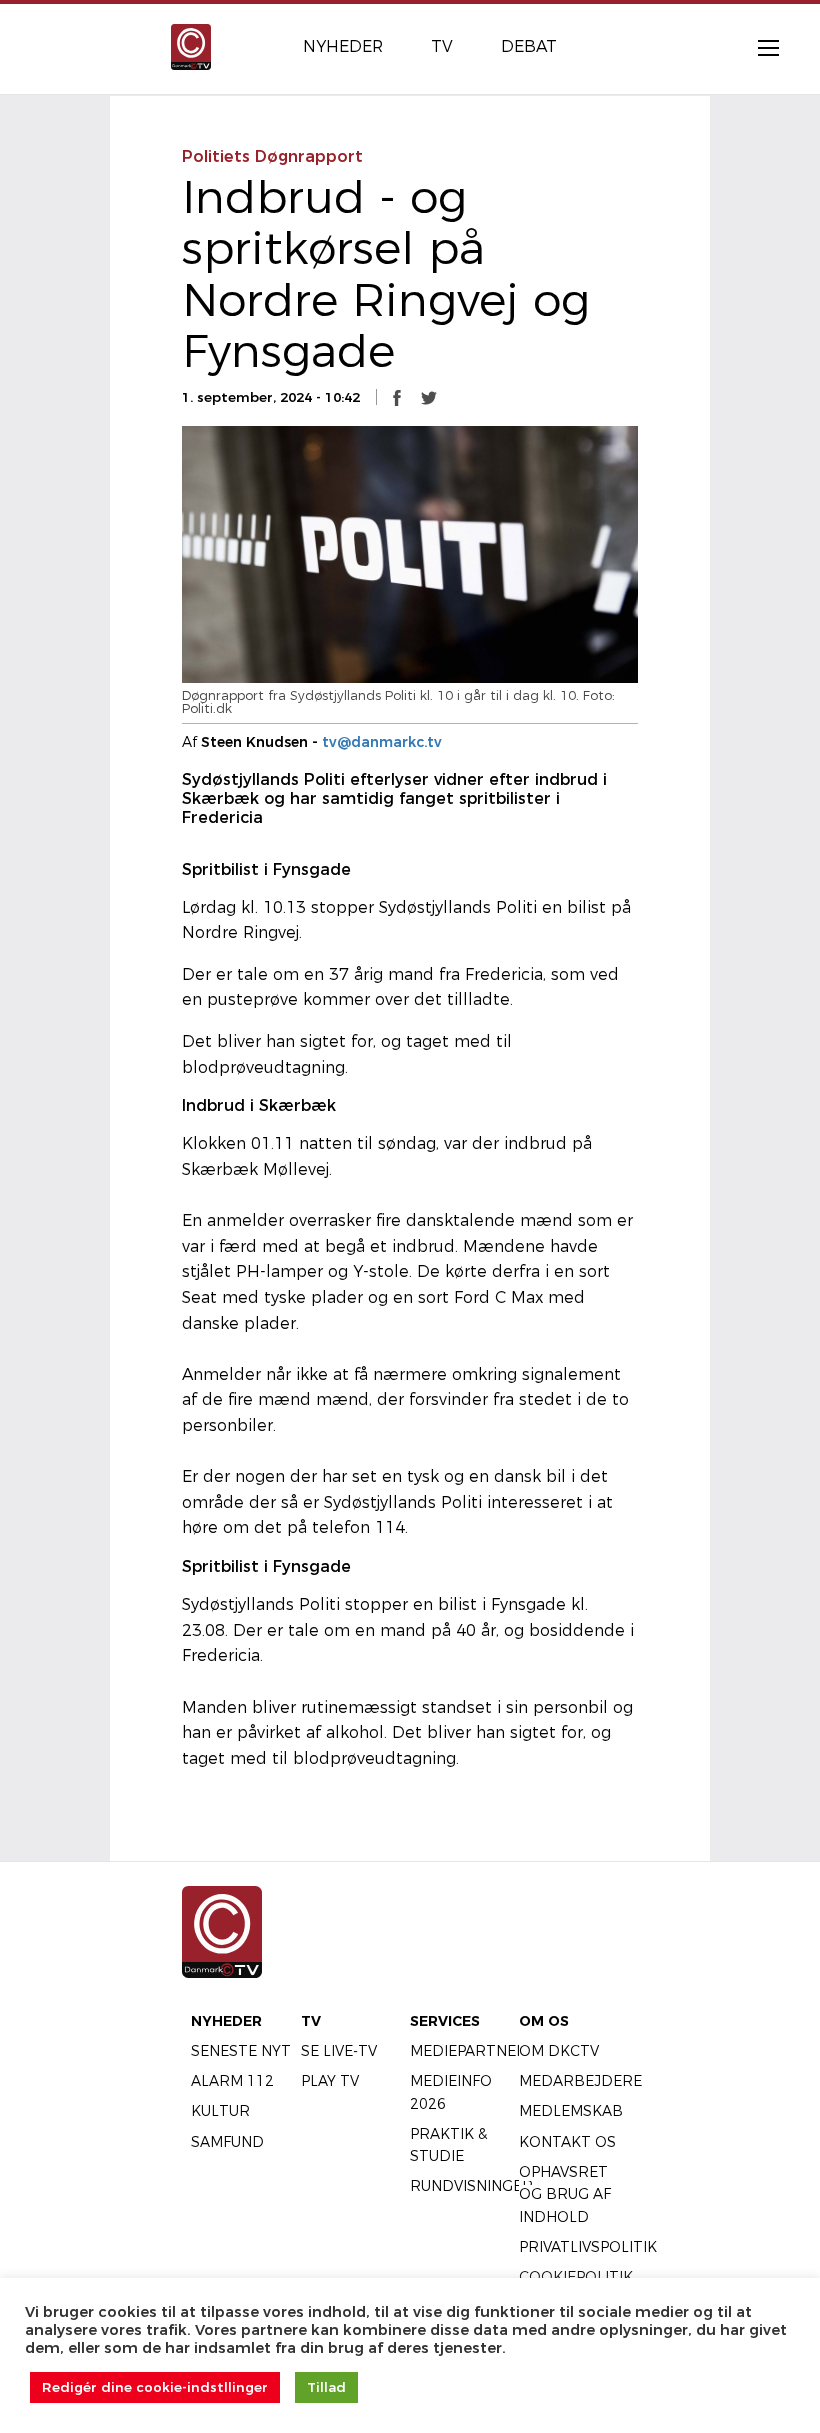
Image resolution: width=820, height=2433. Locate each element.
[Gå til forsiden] (191, 45)
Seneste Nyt (241, 2051)
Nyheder (226, 2021)
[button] (397, 398)
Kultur (220, 2111)
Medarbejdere (580, 2081)
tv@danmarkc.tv (382, 742)
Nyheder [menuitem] (343, 46)
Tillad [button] (326, 2387)
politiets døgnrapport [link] (272, 156)
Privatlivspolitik (588, 2247)
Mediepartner (468, 2051)
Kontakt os (567, 2142)
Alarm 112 (232, 2081)
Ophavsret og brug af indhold (565, 2194)
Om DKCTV (559, 2051)
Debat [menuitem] (529, 46)
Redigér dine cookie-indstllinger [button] (155, 2387)
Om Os (544, 2021)
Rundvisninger (471, 2186)
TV (311, 2021)
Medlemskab (571, 2111)
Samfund (227, 2142)
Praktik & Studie (448, 2145)
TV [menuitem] (442, 46)
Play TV (330, 2081)
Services (445, 2021)
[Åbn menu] (758, 47)
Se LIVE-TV (339, 2051)
